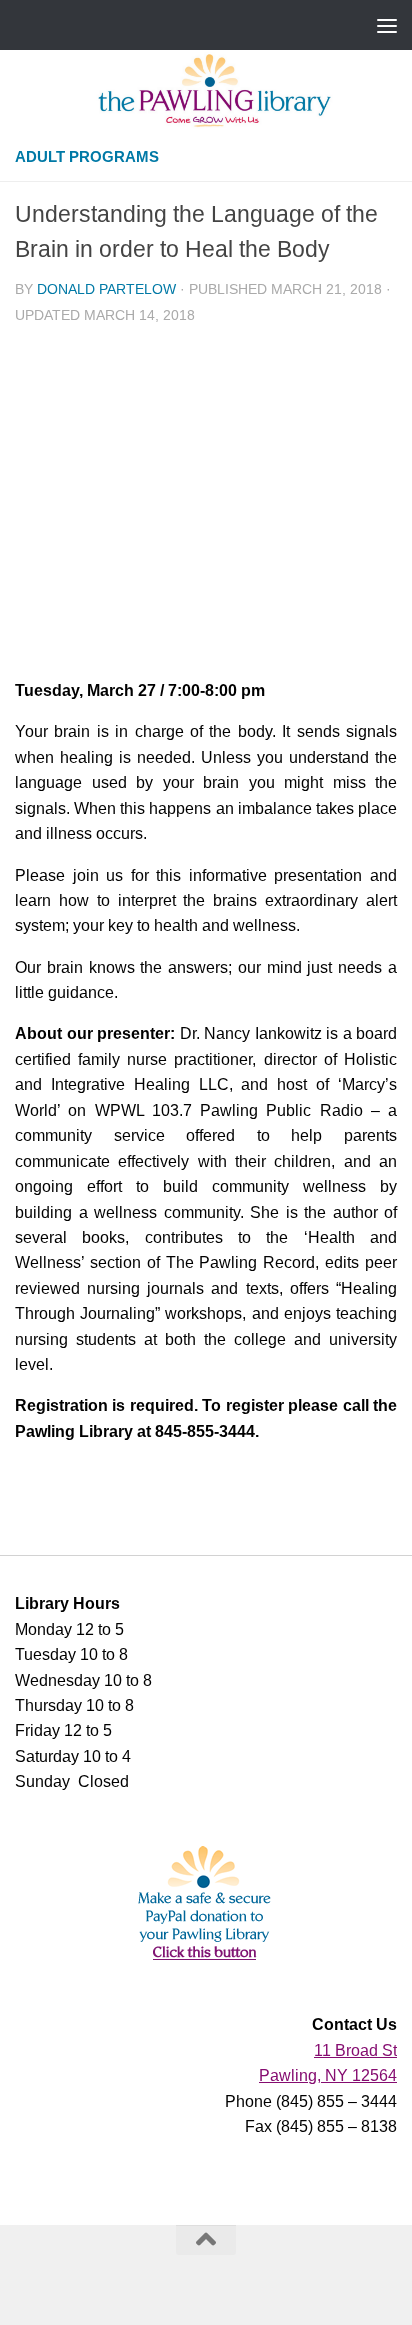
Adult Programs (87, 157)
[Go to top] (206, 2240)
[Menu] (387, 25)
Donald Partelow (106, 289)
